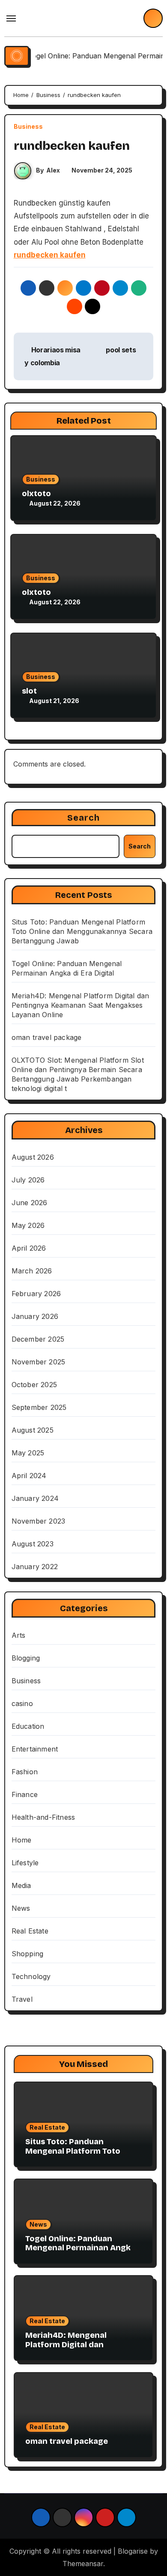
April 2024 (29, 1476)
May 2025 (28, 1453)
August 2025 (33, 1430)
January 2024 (35, 1498)
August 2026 (33, 1157)
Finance (25, 1794)
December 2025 (38, 1339)
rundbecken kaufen (50, 255)
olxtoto (36, 494)
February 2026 (36, 1294)
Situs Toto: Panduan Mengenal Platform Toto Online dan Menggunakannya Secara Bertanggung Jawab (82, 931)
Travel (22, 1999)
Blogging (26, 1658)
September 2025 (39, 1407)
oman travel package (47, 1037)
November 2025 (39, 1362)
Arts (19, 1635)
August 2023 (33, 1544)
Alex (53, 170)
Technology (31, 1976)
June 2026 (30, 1203)
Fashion (25, 1772)
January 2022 (35, 1567)
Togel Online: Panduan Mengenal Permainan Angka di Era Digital (80, 2248)
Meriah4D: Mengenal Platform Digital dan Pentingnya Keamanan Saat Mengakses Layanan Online (81, 1005)
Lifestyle (25, 1863)
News (21, 1908)
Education (28, 1726)
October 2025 (34, 1385)
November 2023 (39, 1521)
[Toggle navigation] (11, 18)
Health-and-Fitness (43, 1817)
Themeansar (83, 2564)
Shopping (28, 1954)
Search (84, 818)
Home (22, 1840)
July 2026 (28, 1180)
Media (21, 1885)
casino (22, 1703)
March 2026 (32, 1271)
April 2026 (29, 1248)
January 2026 (35, 1316)
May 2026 (28, 1225)
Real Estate (30, 1931)
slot (29, 691)
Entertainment (35, 1749)
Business (28, 127)
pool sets (122, 350)
